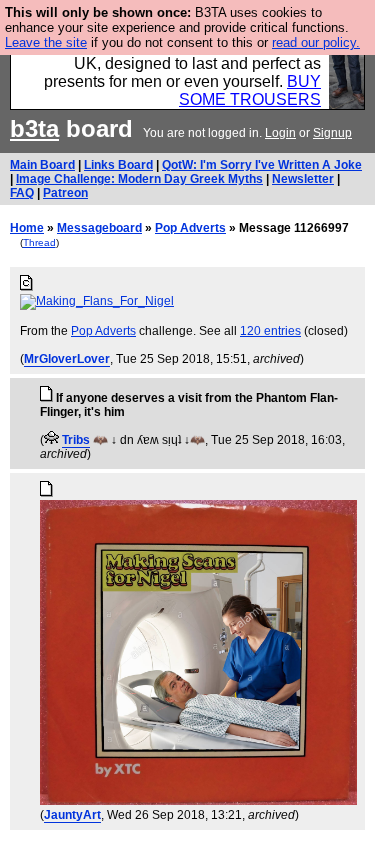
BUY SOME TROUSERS (250, 90)
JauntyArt (72, 815)
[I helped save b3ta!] (51, 440)
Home (27, 228)
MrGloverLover (67, 359)
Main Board (42, 165)
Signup (332, 133)
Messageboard (99, 228)
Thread (39, 242)
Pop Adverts (190, 228)
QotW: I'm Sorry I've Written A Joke (262, 165)
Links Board (118, 165)
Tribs (76, 440)
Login (280, 133)
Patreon (65, 193)
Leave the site (46, 42)
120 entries (270, 331)
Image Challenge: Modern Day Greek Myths (139, 179)
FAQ (22, 193)
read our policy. (316, 42)
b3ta (34, 128)
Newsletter (303, 179)
